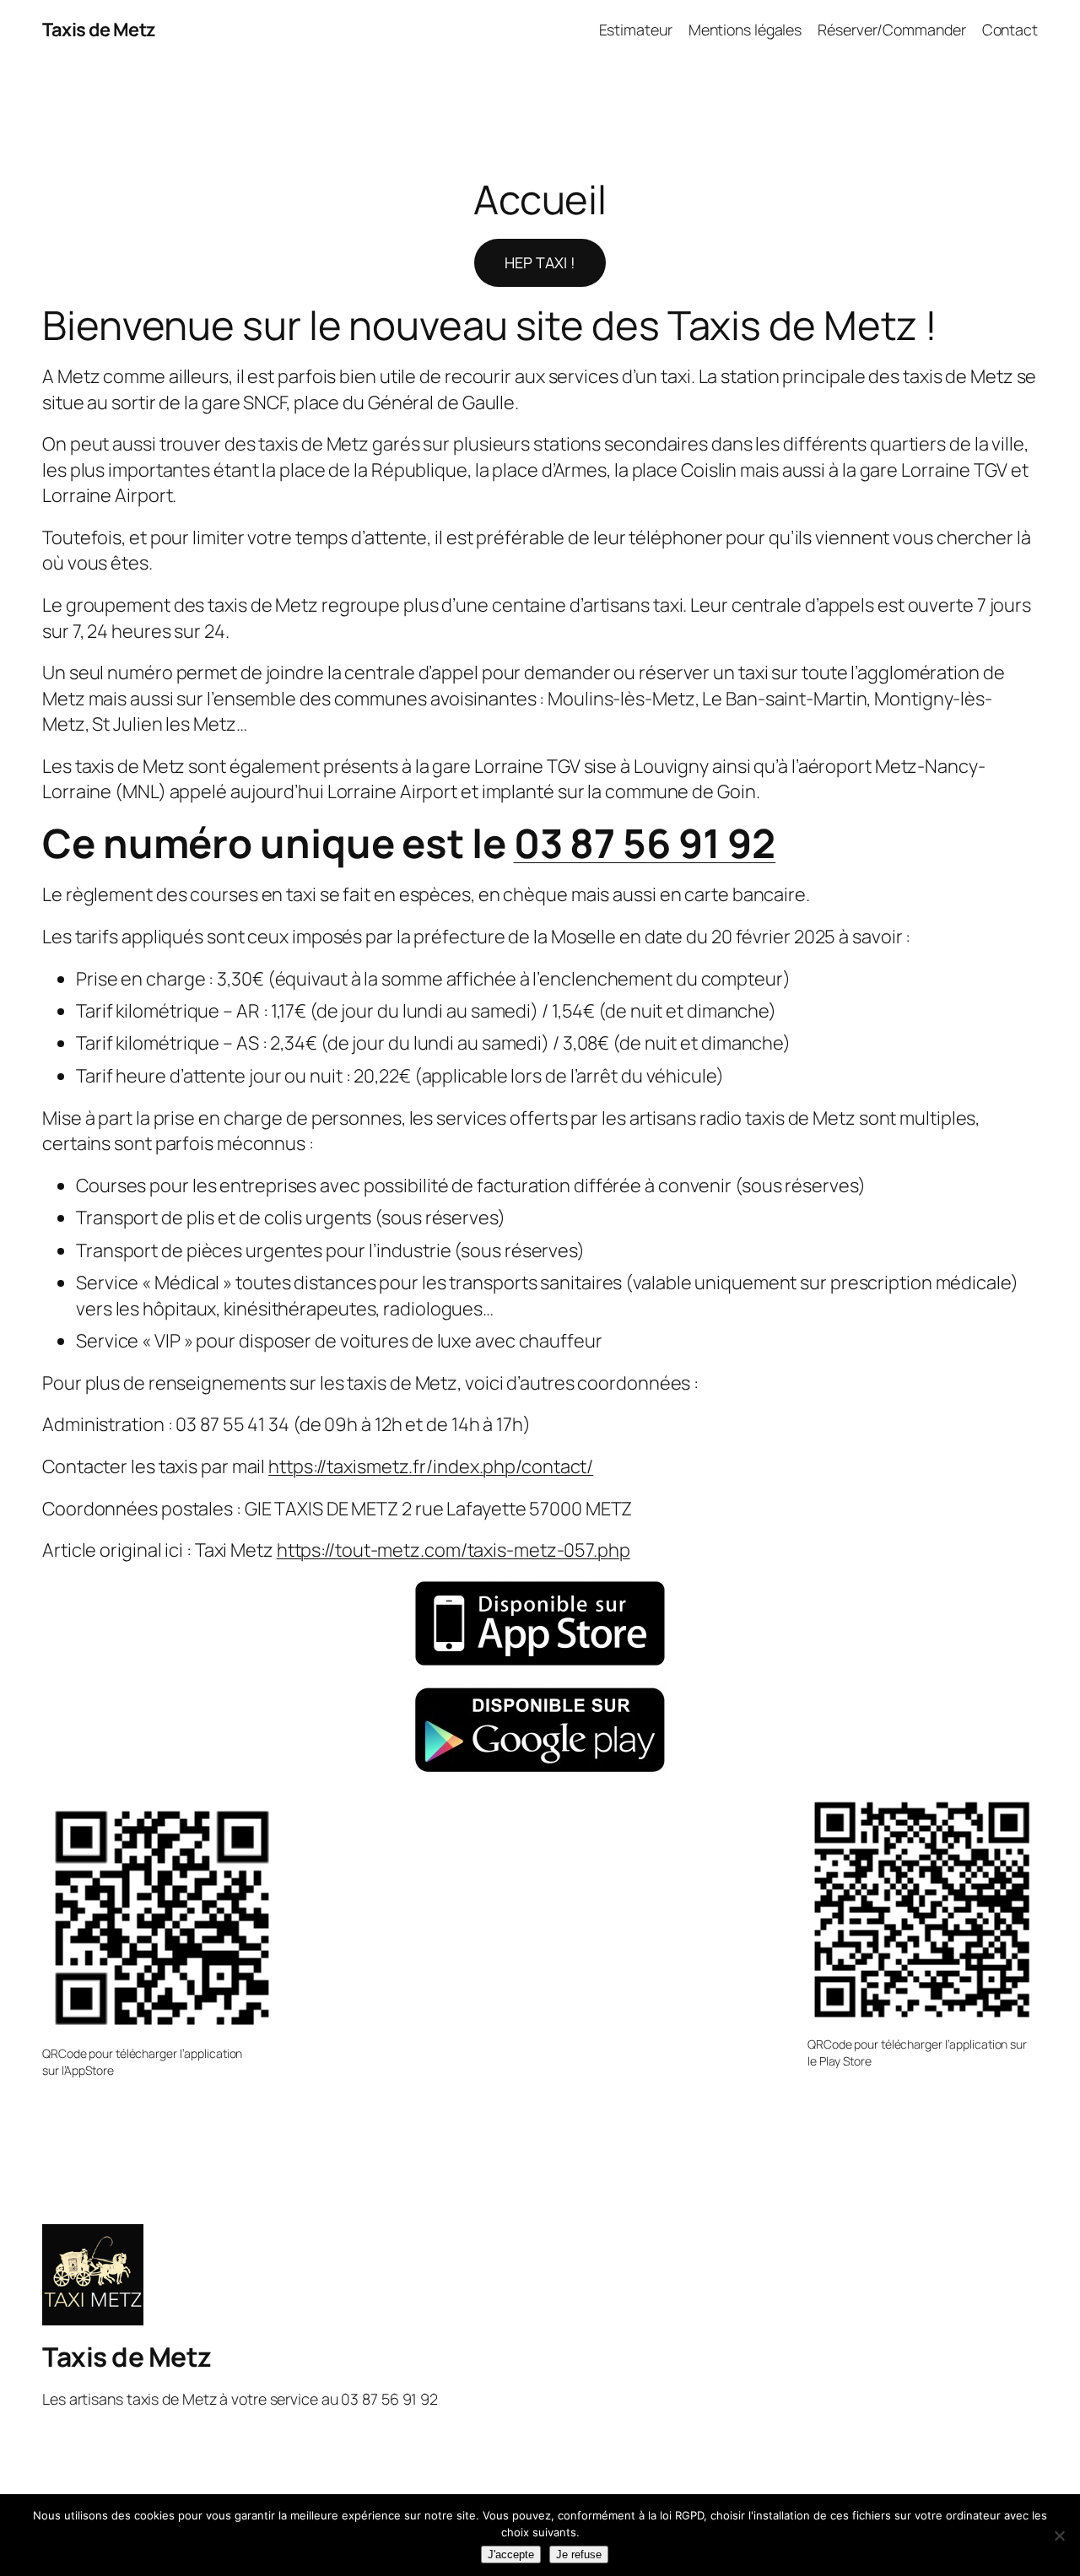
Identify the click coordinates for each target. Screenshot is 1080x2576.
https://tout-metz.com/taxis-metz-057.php (454, 1550)
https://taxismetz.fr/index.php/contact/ (431, 1466)
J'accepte (511, 2554)
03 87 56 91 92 (645, 843)
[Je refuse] (1059, 2535)
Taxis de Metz (99, 30)
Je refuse (579, 2554)
